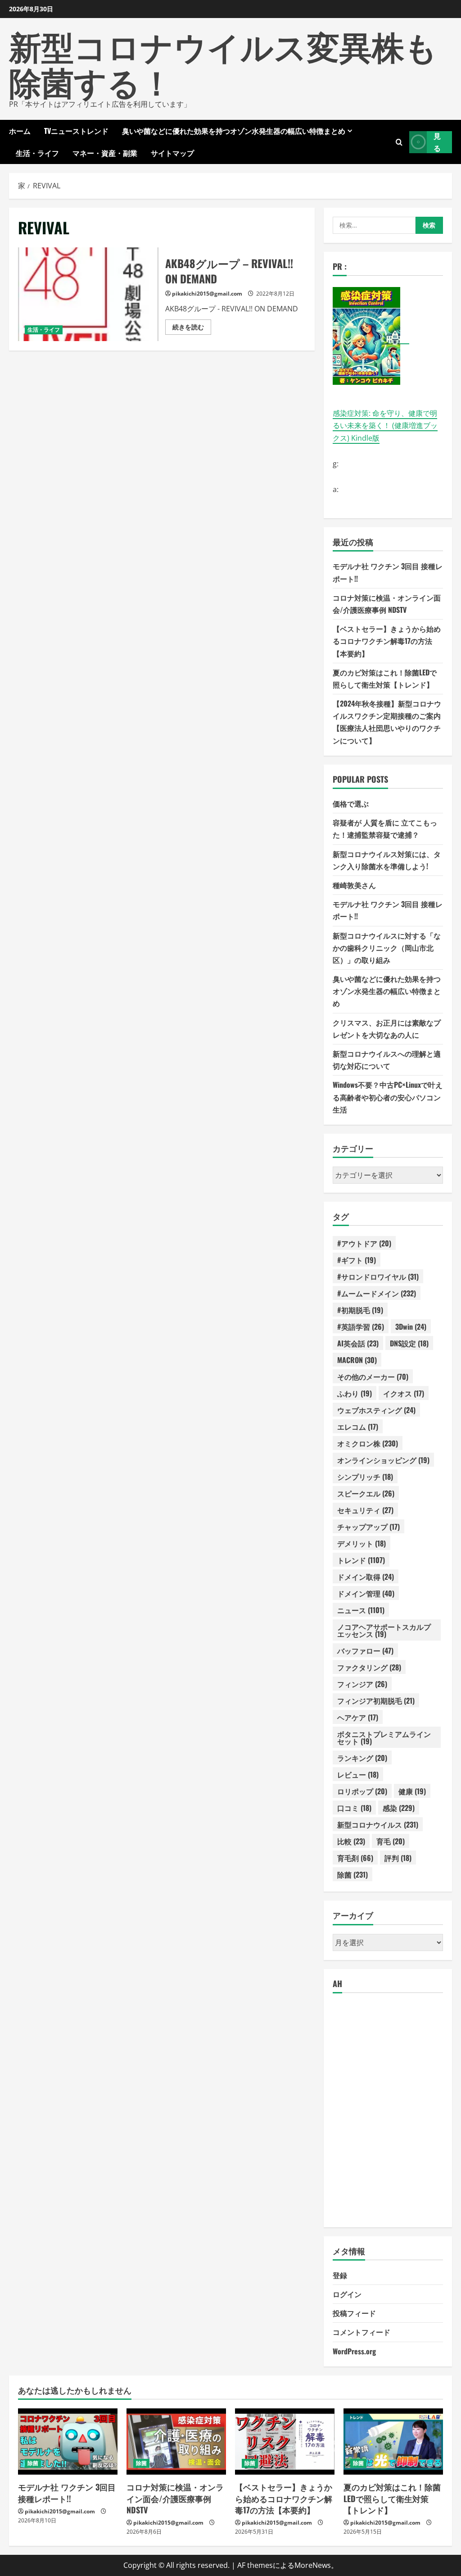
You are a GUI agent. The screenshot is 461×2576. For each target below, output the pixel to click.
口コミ (354, 1808)
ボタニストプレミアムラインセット (384, 1737)
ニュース (361, 1610)
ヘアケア (358, 1717)
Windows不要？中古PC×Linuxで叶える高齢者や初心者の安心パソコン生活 (388, 1097)
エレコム (358, 1427)
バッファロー (365, 1650)
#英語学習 (361, 1327)
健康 (412, 1791)
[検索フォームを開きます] (399, 142)
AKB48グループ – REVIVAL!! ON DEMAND (88, 294)
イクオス (404, 1393)
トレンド (361, 1560)
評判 (398, 1858)
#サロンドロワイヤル (378, 1277)
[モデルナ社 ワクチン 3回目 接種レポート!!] (68, 2442)
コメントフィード (362, 2332)
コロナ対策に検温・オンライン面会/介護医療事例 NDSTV (175, 2498)
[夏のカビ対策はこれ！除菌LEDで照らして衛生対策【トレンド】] (393, 2442)
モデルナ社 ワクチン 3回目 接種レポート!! (67, 2492)
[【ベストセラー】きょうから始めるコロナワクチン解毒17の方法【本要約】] (285, 2442)
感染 (399, 1808)
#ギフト (357, 1260)
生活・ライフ (37, 153)
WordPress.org (354, 2351)
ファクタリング (369, 1667)
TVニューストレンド (76, 131)
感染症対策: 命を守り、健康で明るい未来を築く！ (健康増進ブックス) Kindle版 (385, 425)
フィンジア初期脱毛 (376, 1701)
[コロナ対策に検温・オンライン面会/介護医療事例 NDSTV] (176, 2442)
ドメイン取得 (366, 1577)
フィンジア (362, 1684)
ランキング (362, 1758)
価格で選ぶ (351, 803)
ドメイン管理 (366, 1593)
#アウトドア (364, 1243)
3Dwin (411, 1327)
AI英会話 (358, 1343)
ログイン (347, 2294)
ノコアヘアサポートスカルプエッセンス (384, 1630)
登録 (340, 2275)
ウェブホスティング (376, 1410)
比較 (351, 1841)
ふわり (355, 1393)
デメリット (362, 1543)
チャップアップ (368, 1527)
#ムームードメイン (377, 1293)
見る (437, 142)
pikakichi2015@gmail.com (207, 294)
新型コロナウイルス (378, 1824)
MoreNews (313, 2565)
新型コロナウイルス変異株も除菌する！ (223, 63)
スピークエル (366, 1493)
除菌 (353, 1874)
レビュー (358, 1774)
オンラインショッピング (383, 1460)
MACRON (357, 1360)
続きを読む (192, 328)
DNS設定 (409, 1343)
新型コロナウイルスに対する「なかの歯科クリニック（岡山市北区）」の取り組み (387, 948)
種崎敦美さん (354, 885)
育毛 (391, 1841)
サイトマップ (172, 153)
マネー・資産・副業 (105, 153)
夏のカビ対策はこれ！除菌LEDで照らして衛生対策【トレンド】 (392, 2498)
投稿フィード (354, 2313)
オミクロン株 (368, 1443)
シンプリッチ (365, 1477)
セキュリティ (365, 1510)
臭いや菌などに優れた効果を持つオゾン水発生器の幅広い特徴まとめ (234, 131)
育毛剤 (355, 1858)
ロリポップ (362, 1791)
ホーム (20, 131)
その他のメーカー (373, 1377)
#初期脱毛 (360, 1310)
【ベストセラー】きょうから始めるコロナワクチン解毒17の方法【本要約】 (387, 641)
